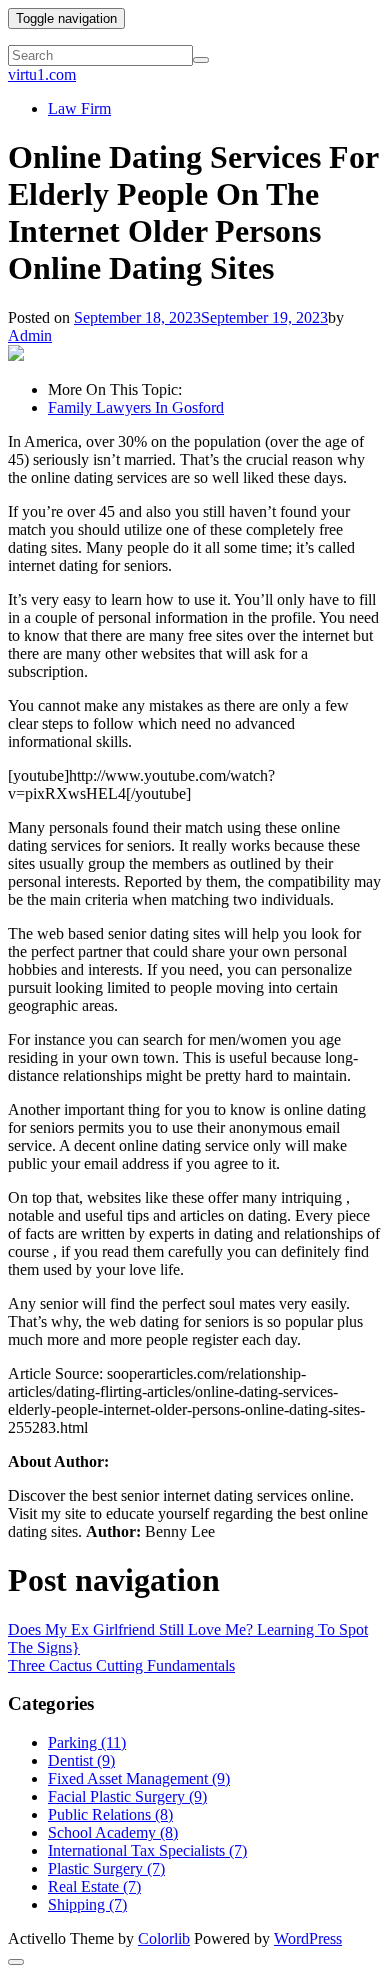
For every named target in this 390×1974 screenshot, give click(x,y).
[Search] (201, 60)
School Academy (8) (113, 1832)
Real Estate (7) (94, 1886)
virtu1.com (42, 74)
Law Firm (79, 108)
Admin (30, 335)
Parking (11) (87, 1742)
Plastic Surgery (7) (106, 1868)
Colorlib (164, 1938)
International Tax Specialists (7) (147, 1850)
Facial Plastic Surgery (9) (127, 1796)
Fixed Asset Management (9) (139, 1778)
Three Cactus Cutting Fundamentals (121, 1665)
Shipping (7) (87, 1904)
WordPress (308, 1938)
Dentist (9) (81, 1760)
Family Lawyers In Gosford (136, 407)
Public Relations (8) (110, 1814)
